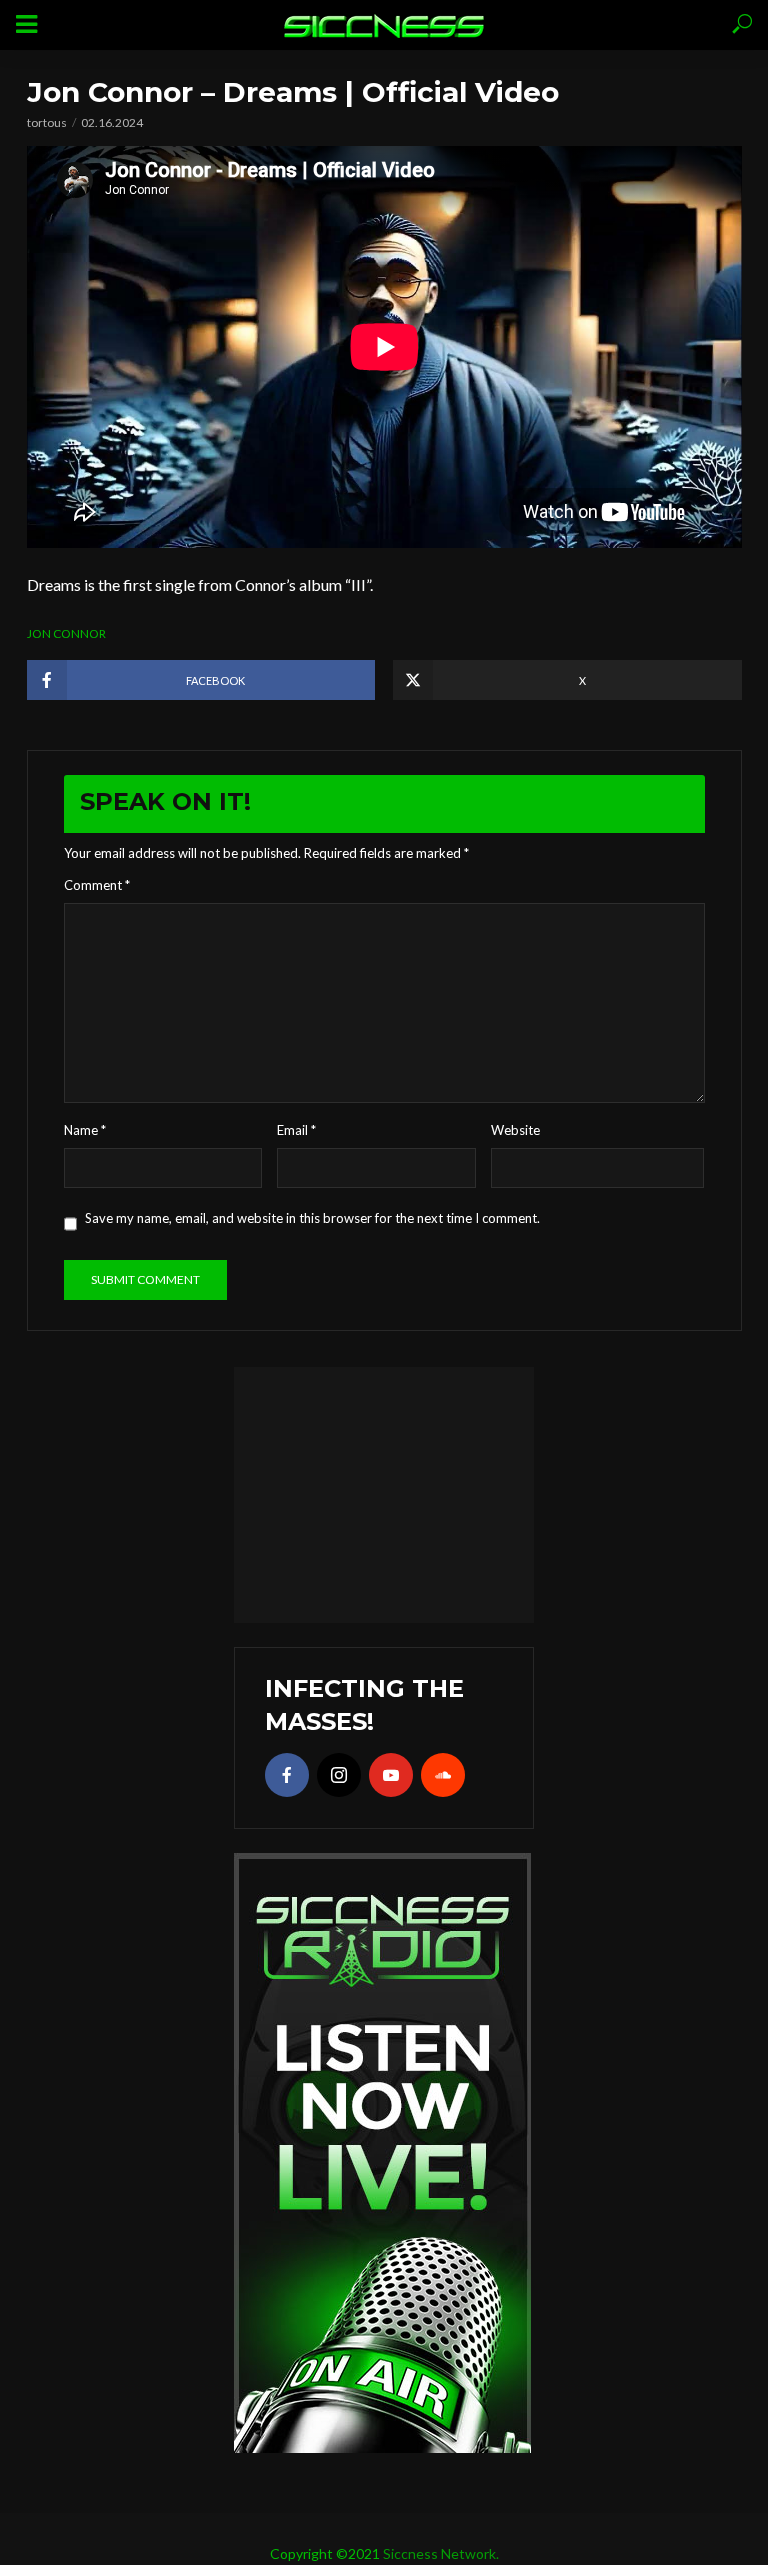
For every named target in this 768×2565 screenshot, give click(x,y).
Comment (97, 885)
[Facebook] (287, 1775)
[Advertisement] (384, 1492)
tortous (47, 122)
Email (296, 1130)
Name (85, 1130)
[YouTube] (391, 1775)
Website (515, 1130)
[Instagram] (339, 1775)
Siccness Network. (441, 2553)
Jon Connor (66, 633)
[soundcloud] (443, 1775)
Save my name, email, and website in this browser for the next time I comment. (312, 1218)
